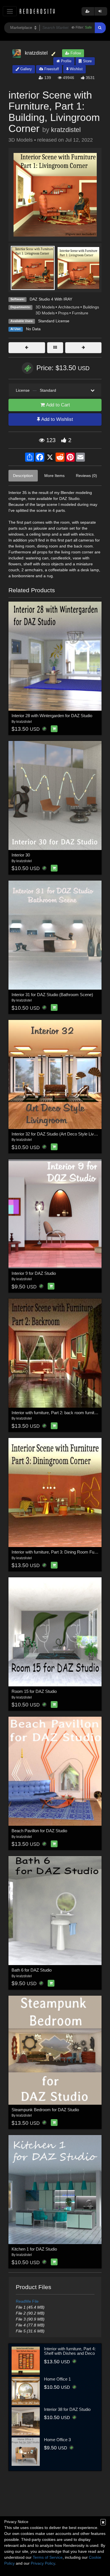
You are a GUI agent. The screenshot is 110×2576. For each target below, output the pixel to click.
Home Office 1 (57, 2379)
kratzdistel (66, 130)
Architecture (69, 307)
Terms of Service (48, 2557)
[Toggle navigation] (10, 11)
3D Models (45, 307)
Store (87, 61)
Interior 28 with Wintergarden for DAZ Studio (52, 716)
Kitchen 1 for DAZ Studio (34, 2249)
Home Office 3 (57, 2440)
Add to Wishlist (57, 419)
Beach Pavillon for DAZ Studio (39, 1831)
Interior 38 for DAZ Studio (67, 2409)
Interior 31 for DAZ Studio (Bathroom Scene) (52, 995)
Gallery (26, 69)
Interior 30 (21, 855)
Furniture (80, 313)
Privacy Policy (43, 2563)
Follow (75, 53)
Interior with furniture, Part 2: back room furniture (56, 1413)
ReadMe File (27, 2301)
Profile (66, 61)
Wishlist (76, 69)
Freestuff (51, 69)
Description (23, 476)
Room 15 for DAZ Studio (34, 1691)
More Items (54, 476)
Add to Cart (57, 405)
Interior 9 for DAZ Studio (34, 1273)
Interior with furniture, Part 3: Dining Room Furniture (59, 1552)
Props (63, 313)
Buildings (91, 307)
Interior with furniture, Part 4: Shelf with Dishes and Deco (70, 2351)
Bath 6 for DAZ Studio (32, 1970)
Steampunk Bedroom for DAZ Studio (45, 2110)
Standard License (54, 321)
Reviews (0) (86, 476)
